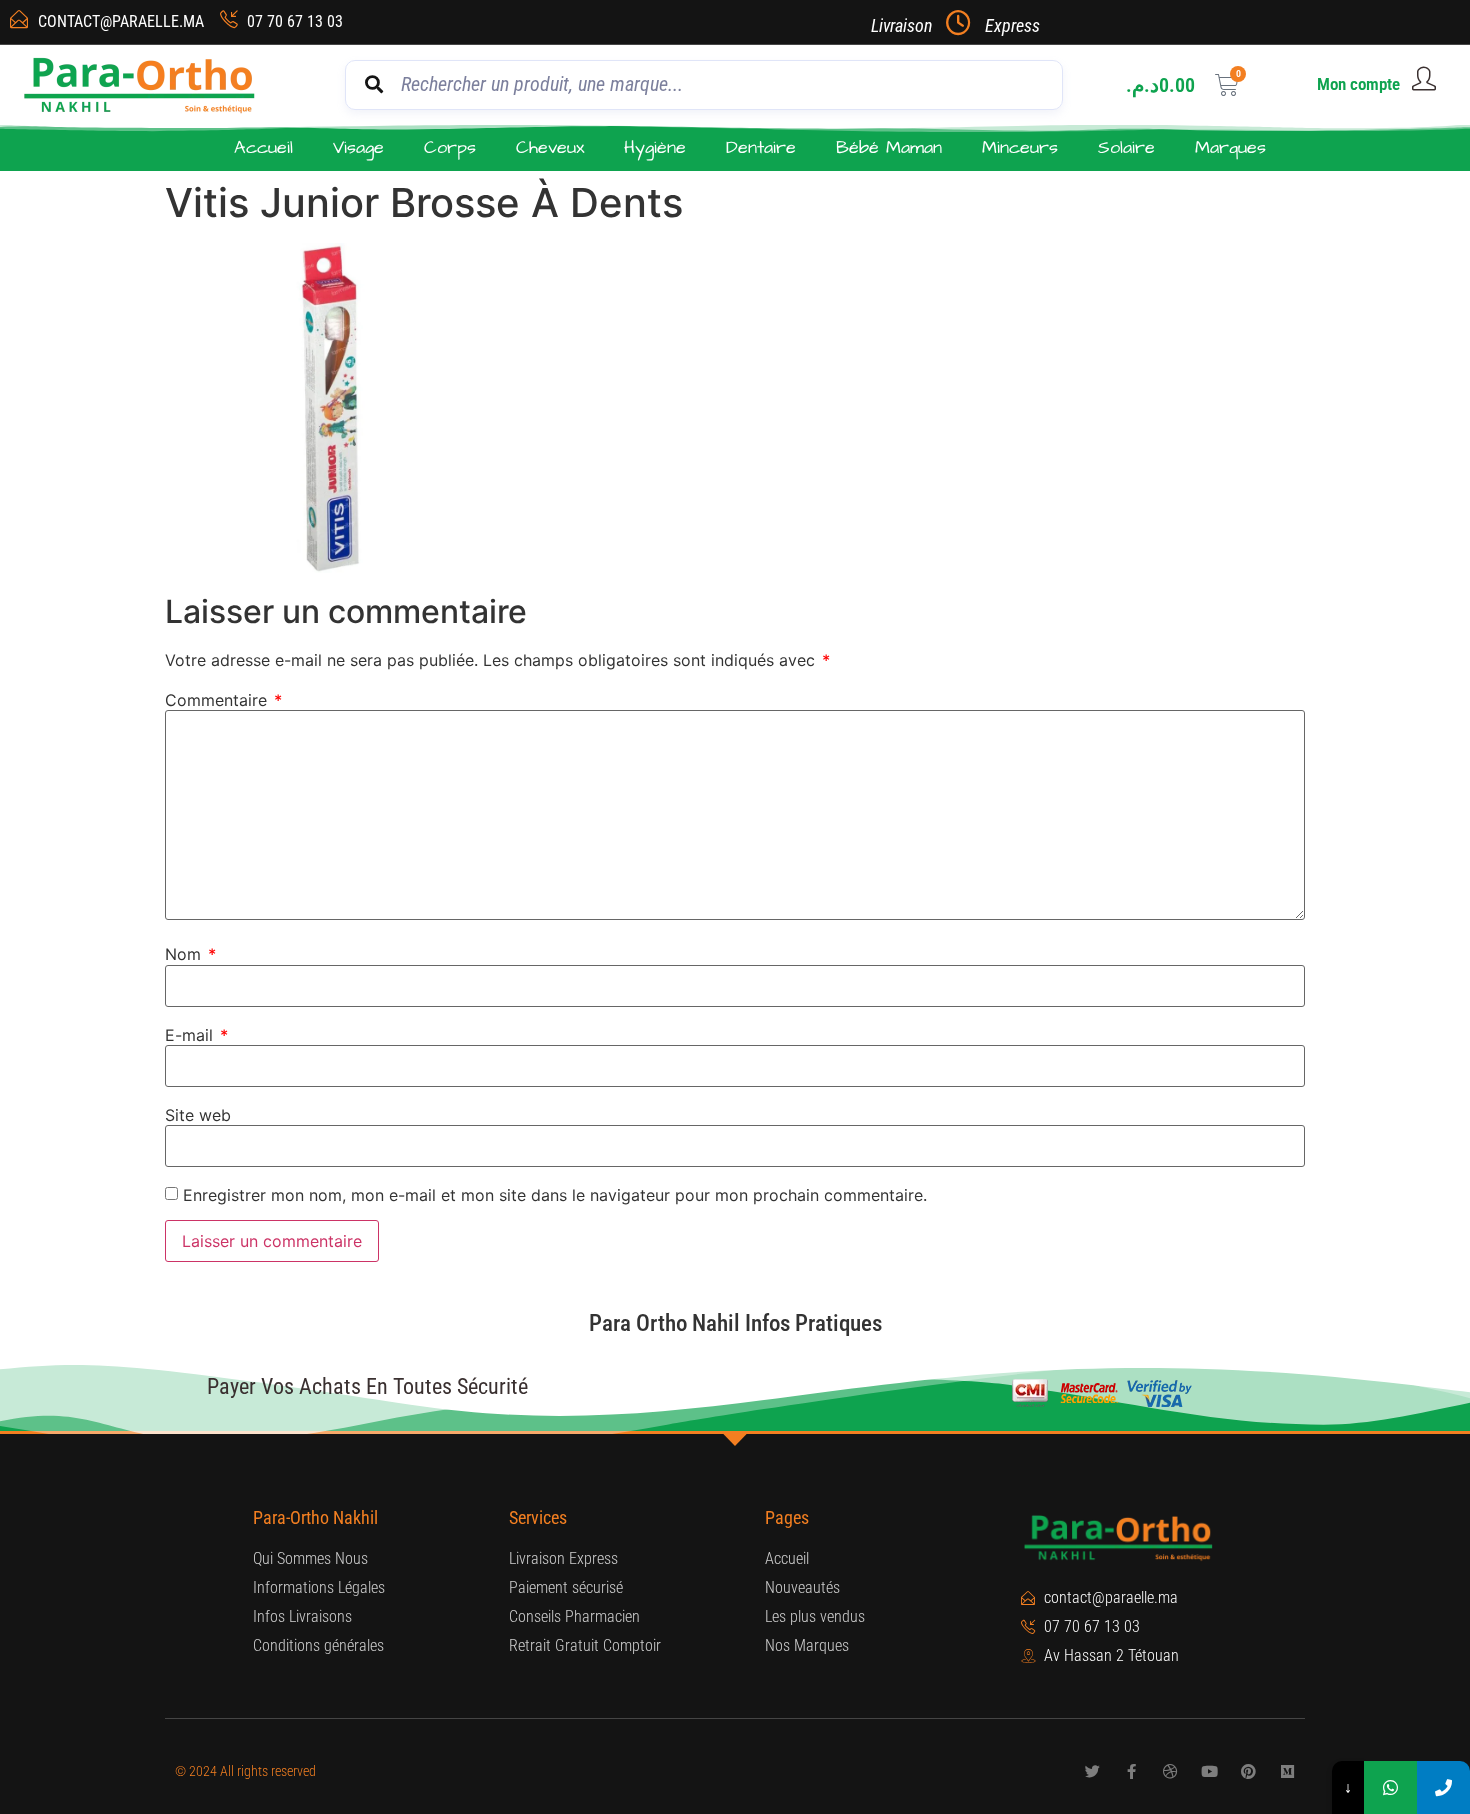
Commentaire (223, 700)
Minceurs (1020, 147)
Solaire (1126, 147)
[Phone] (1443, 1787)
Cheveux (550, 147)
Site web (198, 1115)
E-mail (196, 1035)
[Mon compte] (1424, 79)
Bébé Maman (889, 147)
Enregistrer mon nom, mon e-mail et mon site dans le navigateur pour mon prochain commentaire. (555, 1195)
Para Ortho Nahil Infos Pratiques (735, 1323)
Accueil (263, 147)
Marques (1230, 147)
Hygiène (655, 147)
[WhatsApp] (1390, 1787)
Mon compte (1358, 84)
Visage (358, 147)
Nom (190, 954)
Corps (450, 147)
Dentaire (761, 147)
